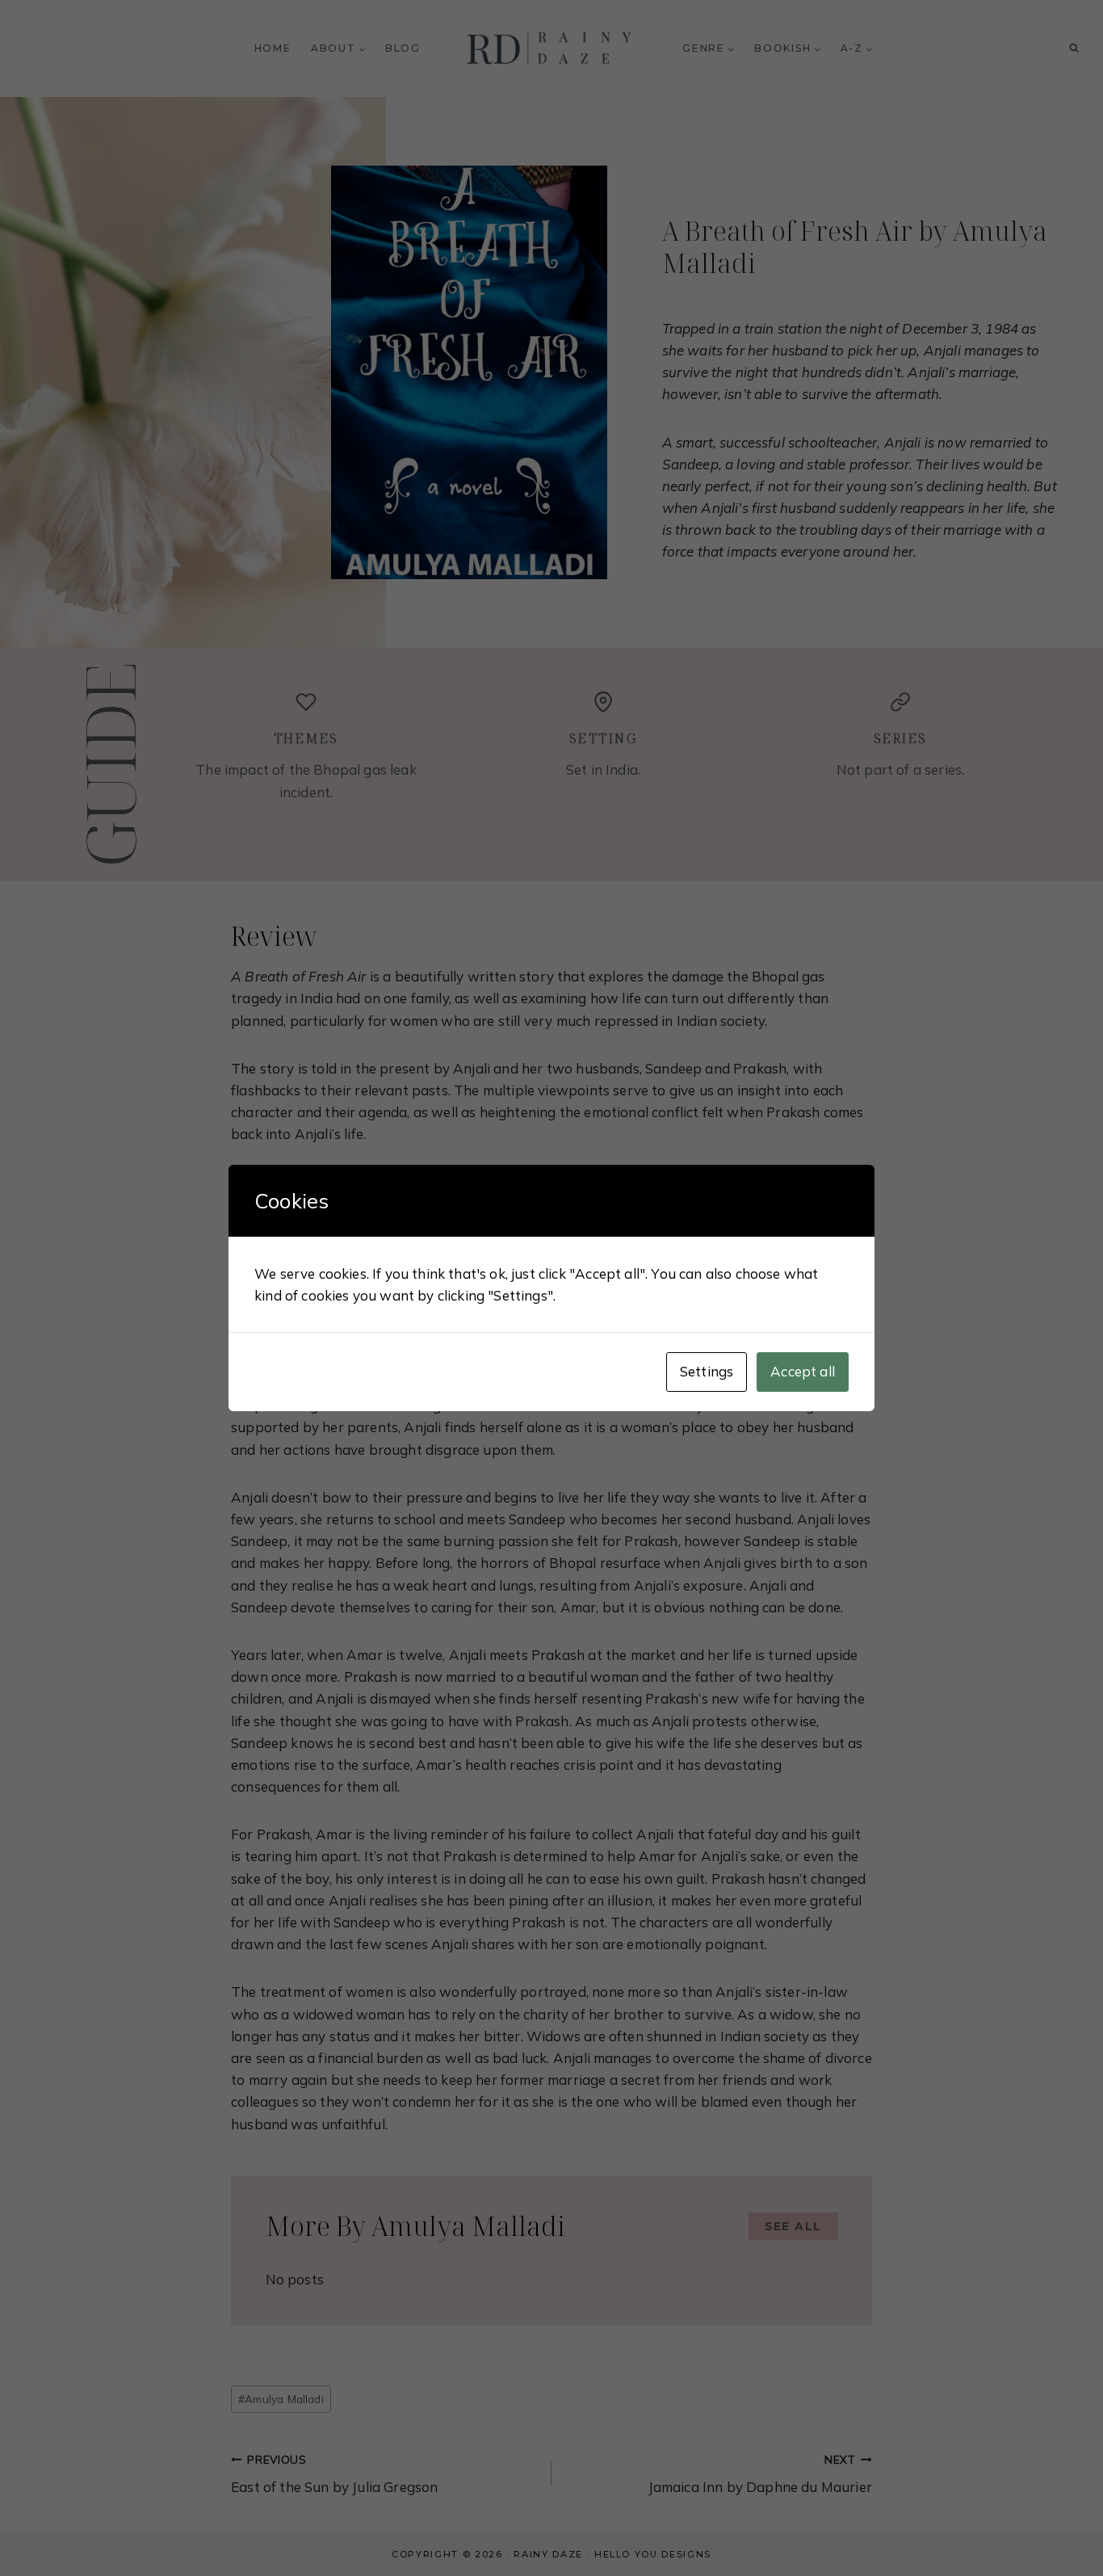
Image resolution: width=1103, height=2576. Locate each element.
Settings (707, 1371)
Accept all (803, 1371)
